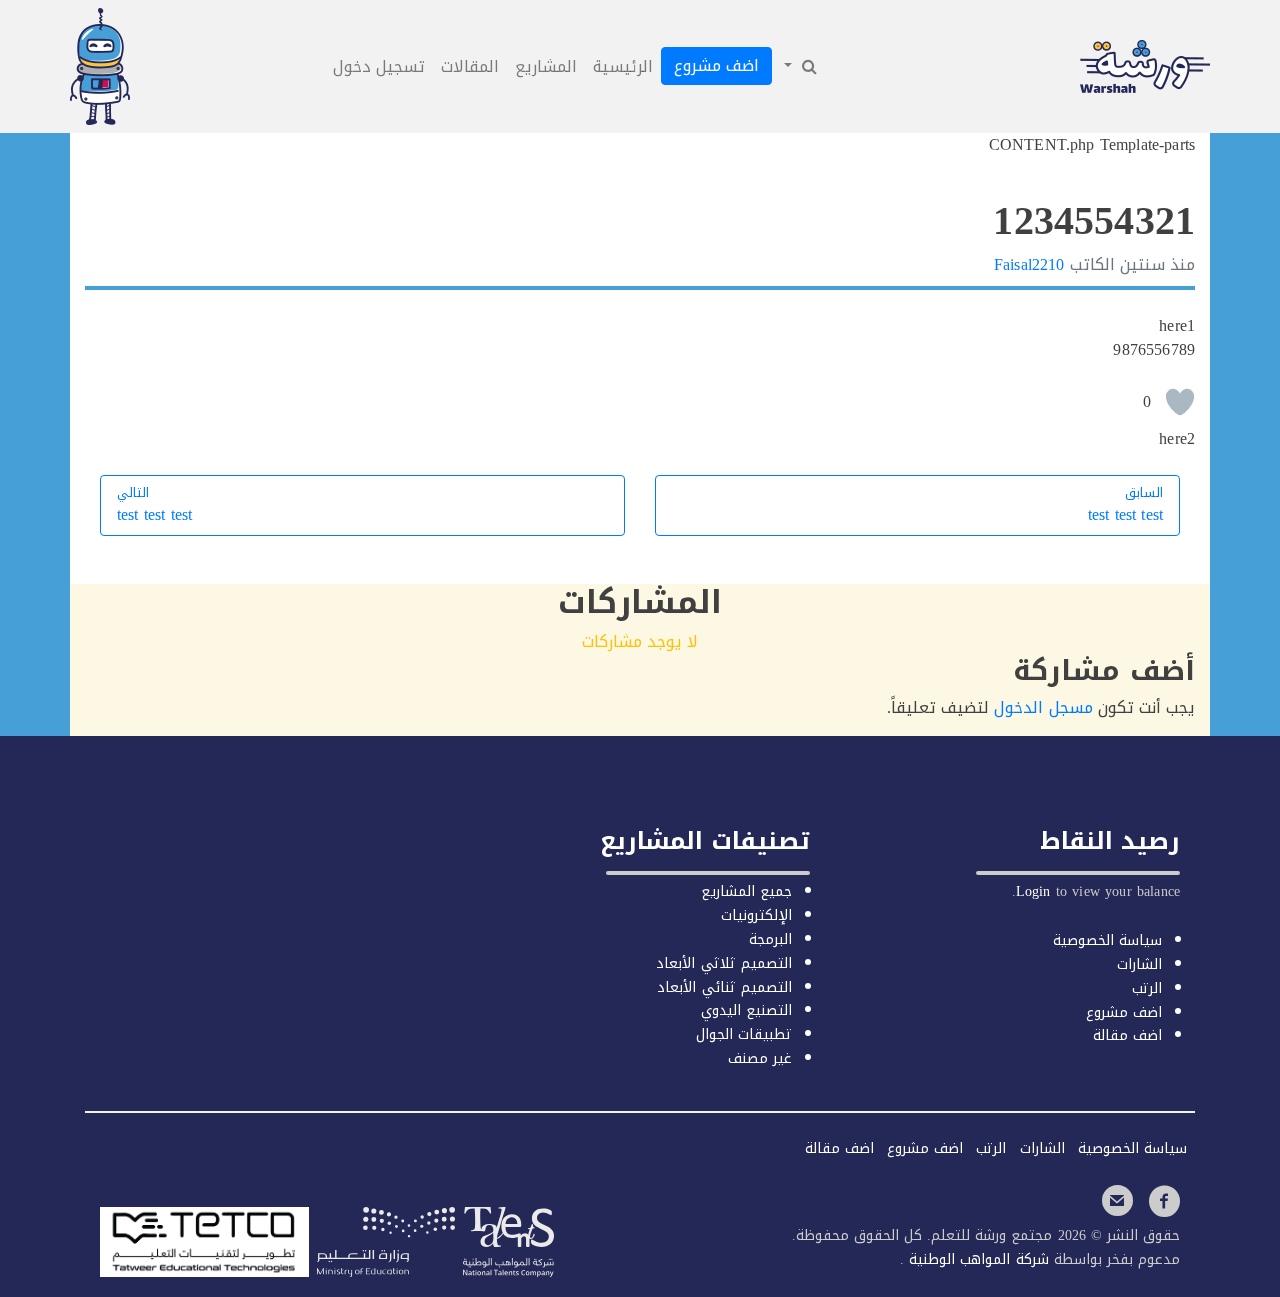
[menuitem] (799, 67)
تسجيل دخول (379, 66)
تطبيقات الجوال (744, 1034)
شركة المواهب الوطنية (976, 1259)
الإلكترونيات (756, 915)
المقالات (470, 66)
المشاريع (546, 66)
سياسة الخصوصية (1107, 940)
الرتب (1147, 988)
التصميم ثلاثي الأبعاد (723, 963)
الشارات (1139, 964)
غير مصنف (760, 1058)
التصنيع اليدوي (746, 1010)
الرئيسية (623, 66)
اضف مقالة (1127, 1035)
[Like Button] (1180, 402)
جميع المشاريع (746, 891)
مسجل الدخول (1043, 707)
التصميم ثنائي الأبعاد (724, 987)
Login (1033, 891)
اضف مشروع (716, 65)
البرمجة (770, 939)
